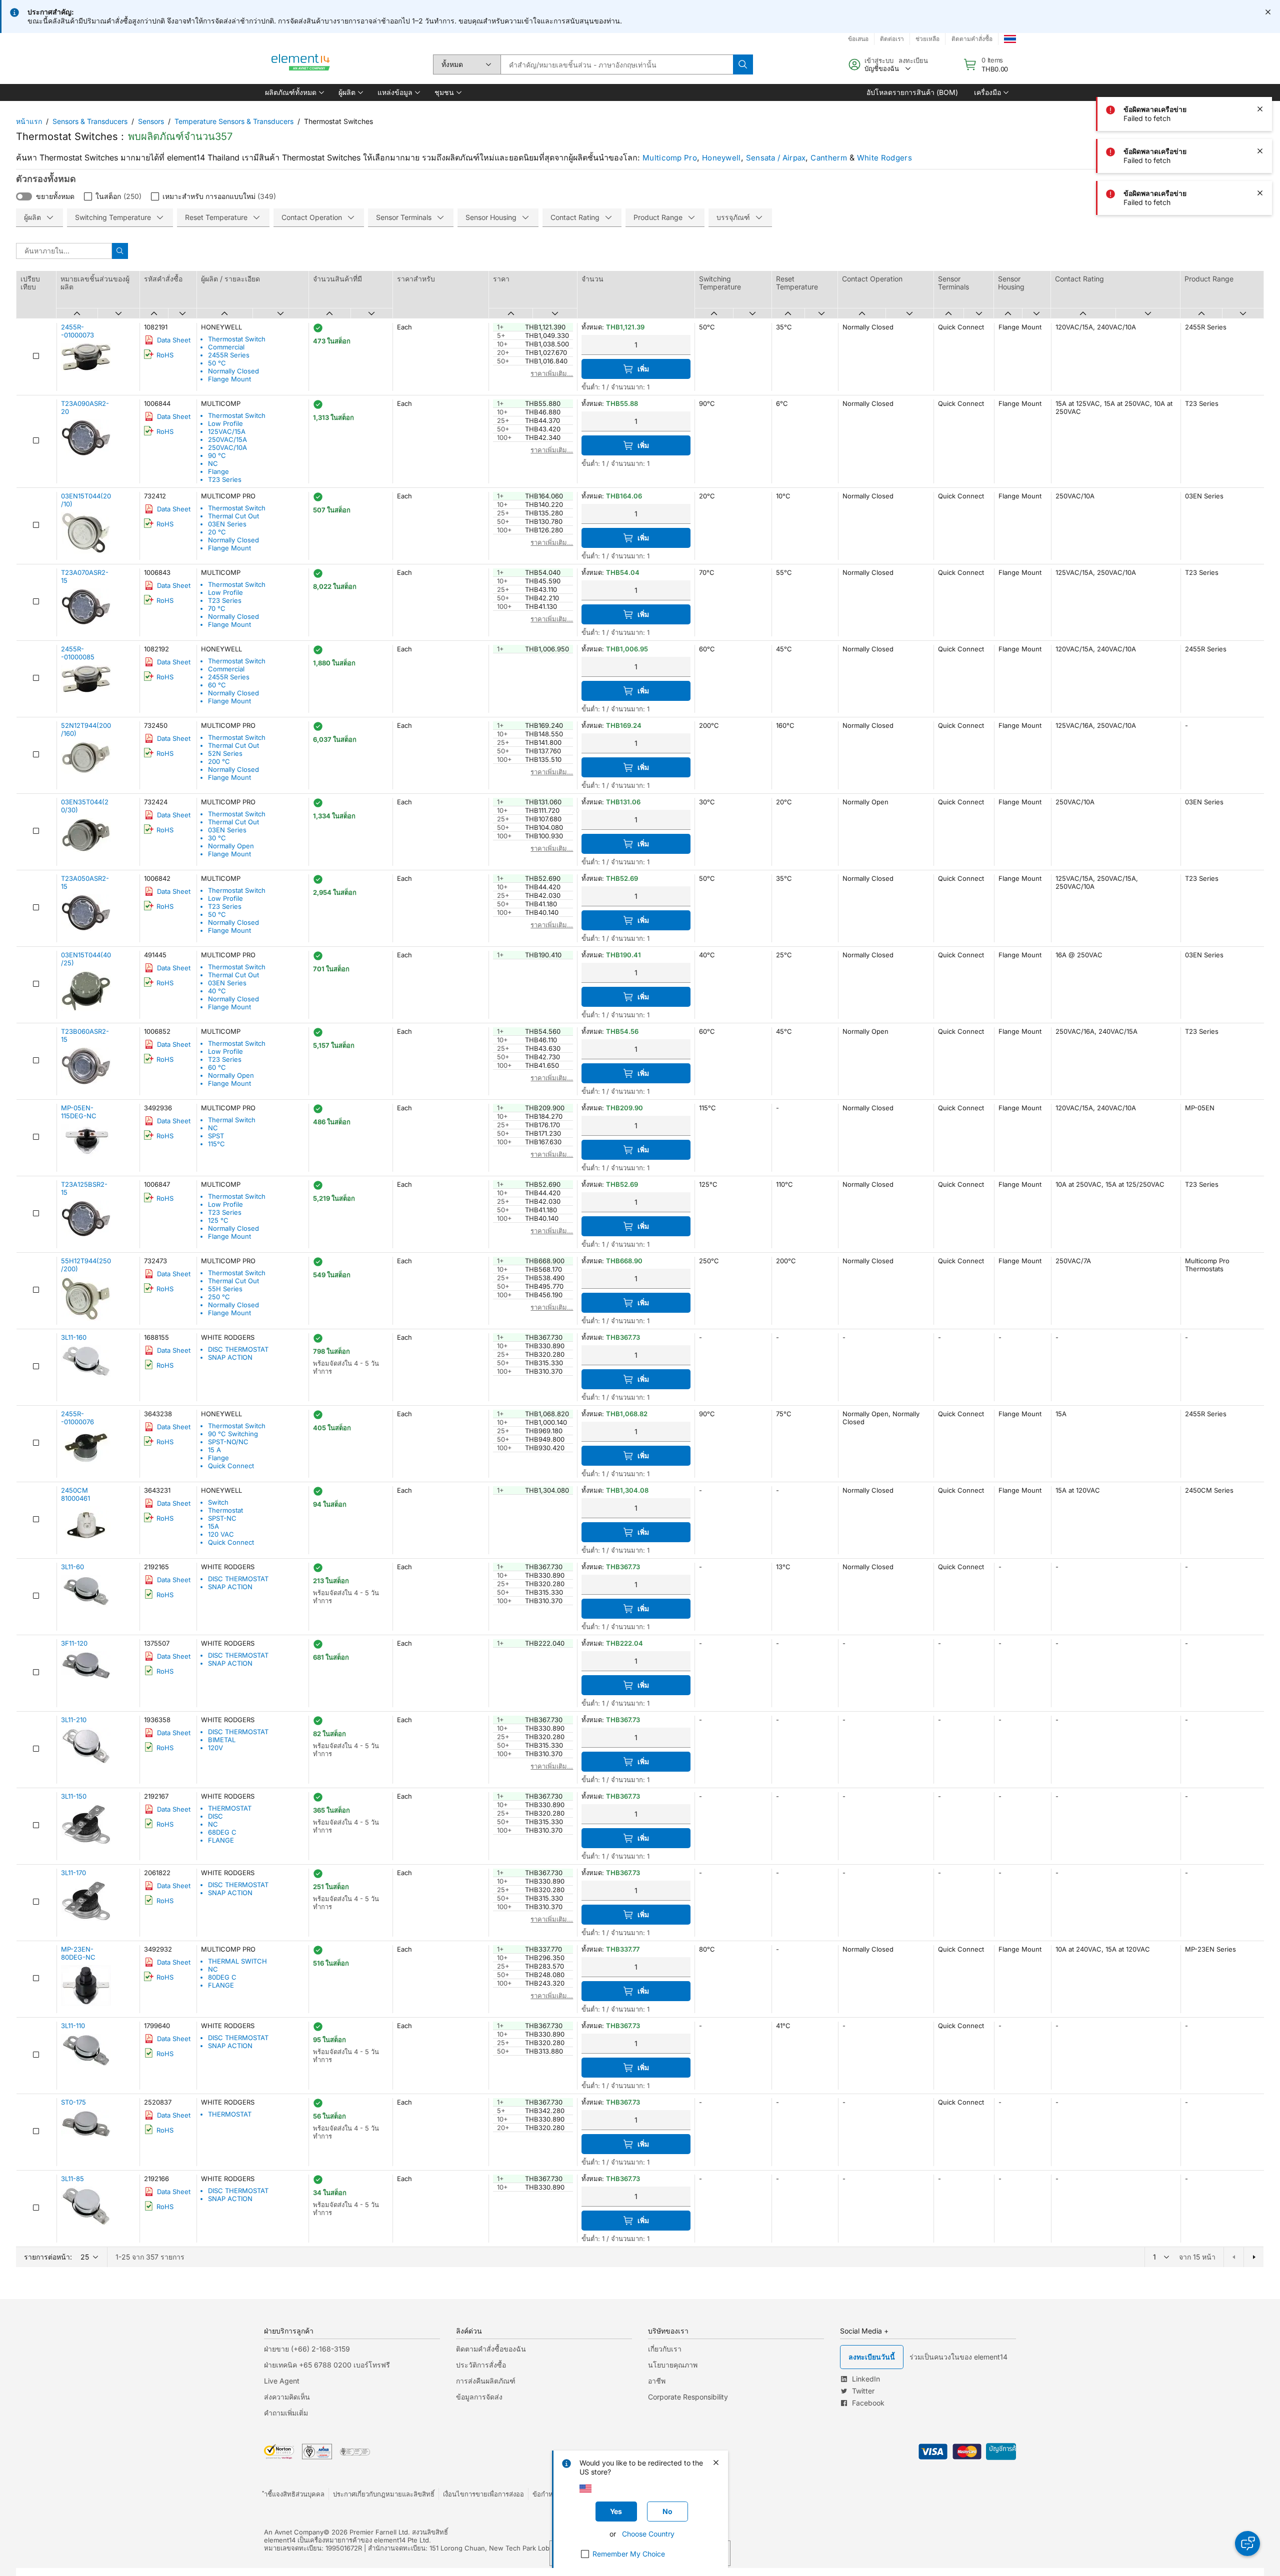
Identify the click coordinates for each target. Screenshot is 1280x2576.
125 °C (218, 1220)
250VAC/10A (227, 447)
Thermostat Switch (237, 339)
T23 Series (225, 479)
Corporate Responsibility (688, 2397)
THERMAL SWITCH (237, 1961)
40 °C (217, 991)
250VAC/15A (227, 439)
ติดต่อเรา (892, 39)
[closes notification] (1268, 12)
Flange (218, 471)
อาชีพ (657, 2381)
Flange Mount (229, 379)
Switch (218, 1502)
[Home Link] (301, 64)
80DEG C (222, 1977)
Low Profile (225, 423)
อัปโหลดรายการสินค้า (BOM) (912, 92)
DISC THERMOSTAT (238, 1349)
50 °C (217, 363)
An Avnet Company (294, 2532)
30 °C (217, 838)
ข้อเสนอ (858, 39)
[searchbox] (617, 64)
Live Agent (282, 2381)
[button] (294, 92)
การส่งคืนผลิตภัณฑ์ (486, 2381)
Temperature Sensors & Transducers (234, 121)
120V (215, 1748)
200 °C (219, 761)
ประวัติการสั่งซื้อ (481, 2365)
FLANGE (221, 1840)
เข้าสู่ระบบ (879, 60)
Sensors (151, 121)
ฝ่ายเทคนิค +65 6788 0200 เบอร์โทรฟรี (327, 2365)
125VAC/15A (227, 431)
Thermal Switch (232, 1120)
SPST (216, 1136)
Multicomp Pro (670, 158)
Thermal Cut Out (233, 516)
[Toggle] (24, 196)
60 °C (217, 685)
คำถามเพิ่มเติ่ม (286, 2413)
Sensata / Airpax (776, 158)
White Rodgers (884, 158)
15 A (214, 1450)
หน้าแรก (29, 121)
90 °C (217, 455)
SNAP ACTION (230, 1357)
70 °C (217, 608)
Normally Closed (233, 371)
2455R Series (229, 355)
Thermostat (225, 1510)
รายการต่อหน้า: (48, 2257)
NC (213, 463)
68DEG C (222, 1832)
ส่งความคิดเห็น (287, 2397)
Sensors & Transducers (90, 121)
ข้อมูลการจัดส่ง (479, 2397)
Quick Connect (231, 1466)
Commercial (226, 347)
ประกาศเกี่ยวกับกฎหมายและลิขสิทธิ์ (384, 2494)
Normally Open (231, 846)
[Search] (743, 64)
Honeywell (721, 158)
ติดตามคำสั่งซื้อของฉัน (491, 2349)
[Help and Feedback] (1247, 2544)
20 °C (217, 532)
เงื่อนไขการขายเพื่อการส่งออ (483, 2494)
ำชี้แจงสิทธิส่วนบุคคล (294, 2494)
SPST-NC (222, 1518)
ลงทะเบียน (913, 60)
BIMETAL (222, 1740)
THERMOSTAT (230, 1808)
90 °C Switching (233, 1434)
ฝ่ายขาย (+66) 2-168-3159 (307, 2349)
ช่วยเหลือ (927, 39)
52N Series (225, 753)
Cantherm (828, 158)
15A (213, 1526)
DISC (215, 1816)
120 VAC (221, 1534)
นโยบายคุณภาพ (673, 2365)
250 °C (219, 1297)
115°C (216, 1144)
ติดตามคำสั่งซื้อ (972, 39)
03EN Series (227, 524)
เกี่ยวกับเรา (665, 2349)
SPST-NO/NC (228, 1442)
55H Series (225, 1289)
